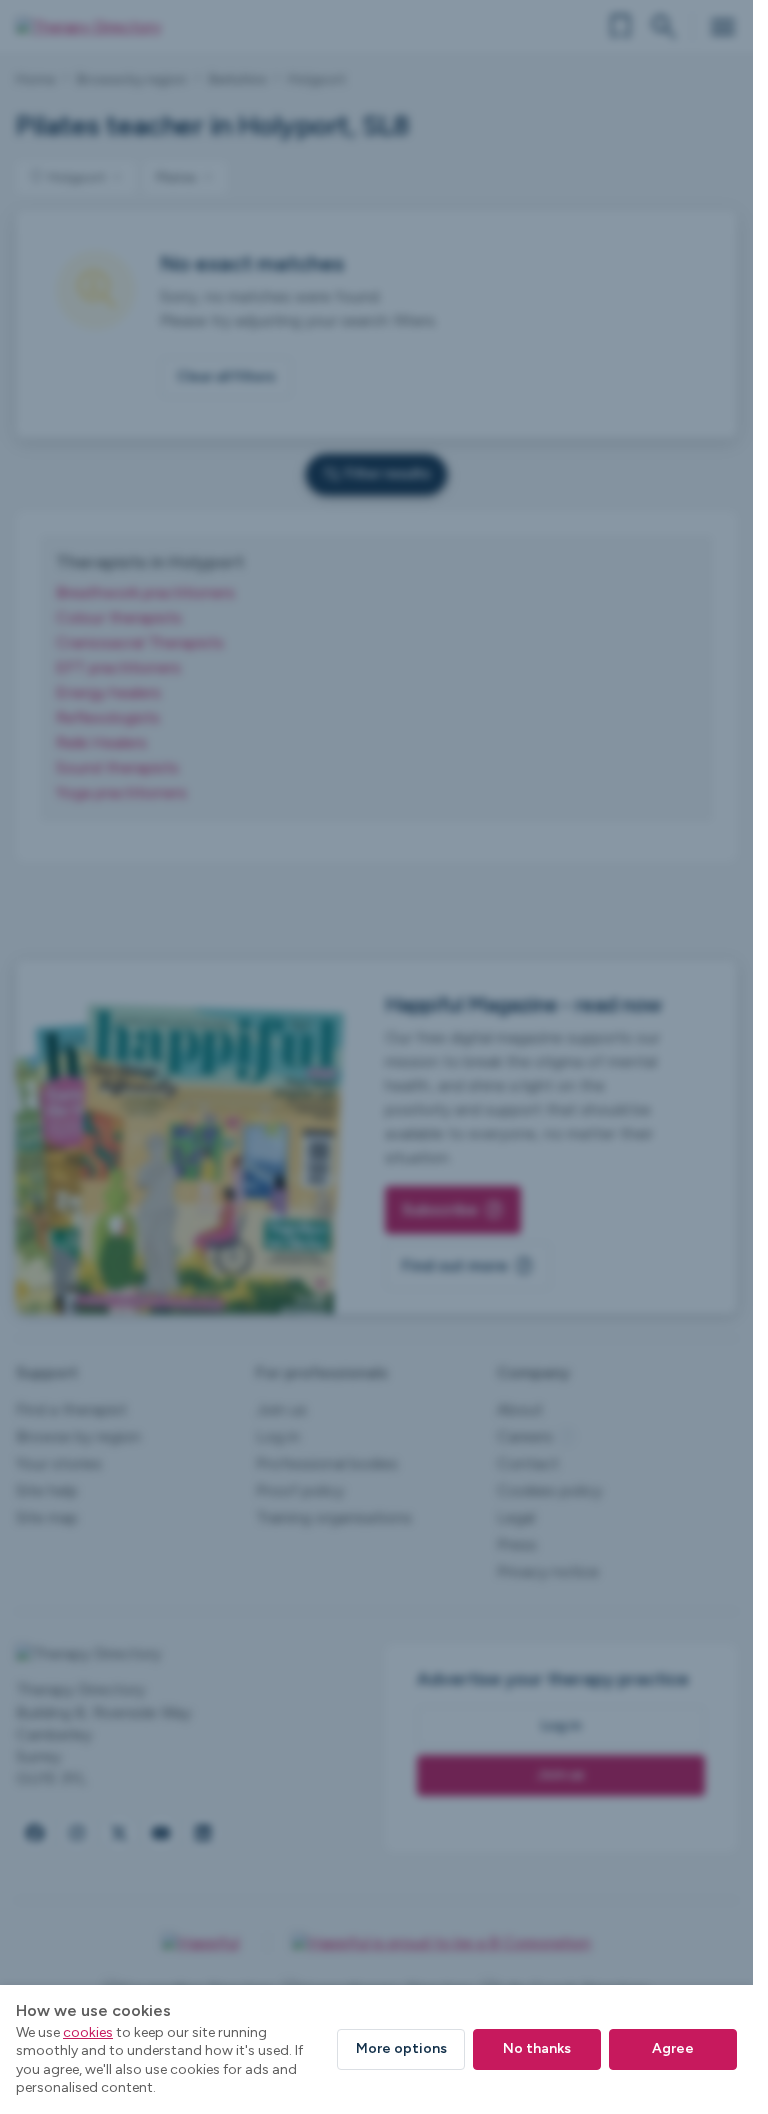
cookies (88, 2032)
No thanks (537, 2048)
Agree (673, 2048)
